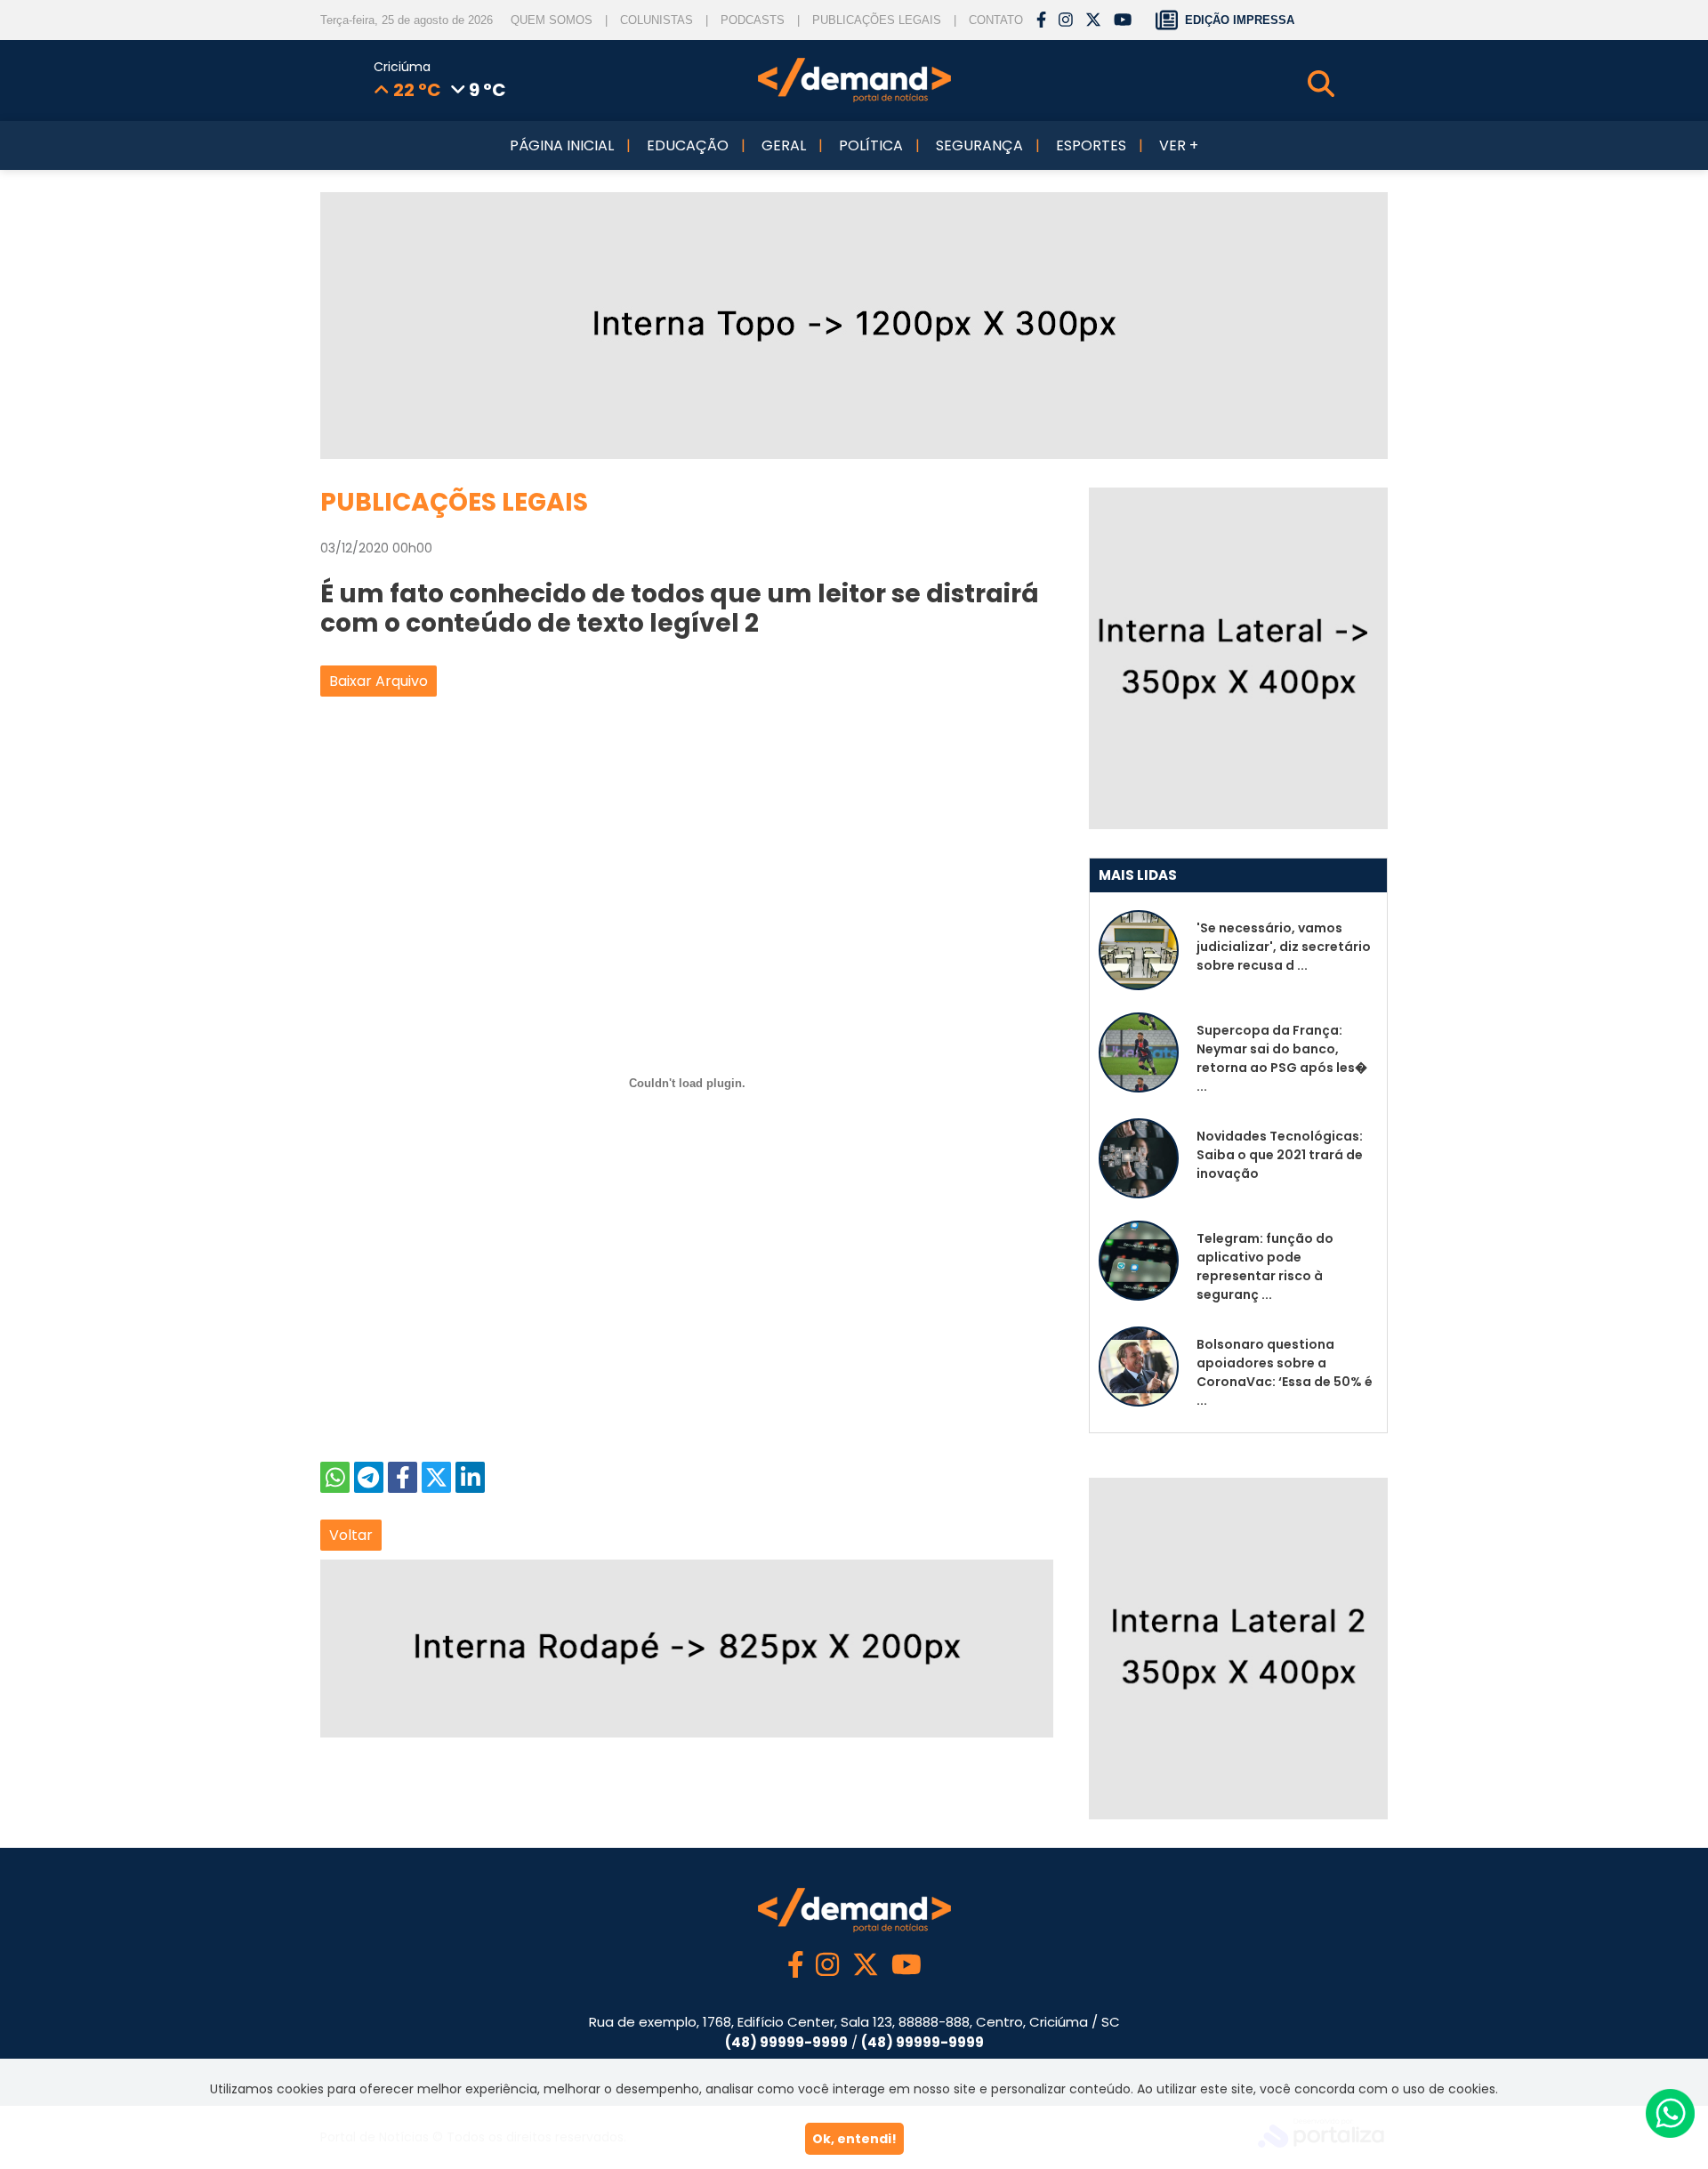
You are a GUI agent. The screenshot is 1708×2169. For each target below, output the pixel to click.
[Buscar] (1348, 84)
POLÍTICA (871, 145)
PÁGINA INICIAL (562, 145)
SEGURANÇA (979, 145)
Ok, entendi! (854, 2139)
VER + (1179, 145)
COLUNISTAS (657, 20)
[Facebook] (1041, 20)
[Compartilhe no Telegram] (369, 1477)
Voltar (351, 1535)
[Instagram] (1066, 20)
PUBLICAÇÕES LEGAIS (877, 20)
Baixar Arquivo (379, 681)
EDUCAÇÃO (688, 145)
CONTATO (996, 20)
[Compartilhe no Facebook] (403, 1477)
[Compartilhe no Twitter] (436, 1477)
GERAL (784, 145)
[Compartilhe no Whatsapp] (335, 1477)
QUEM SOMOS (552, 20)
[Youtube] (1123, 20)
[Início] (854, 98)
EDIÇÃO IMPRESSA (1240, 20)
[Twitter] (1093, 20)
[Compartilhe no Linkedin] (470, 1477)
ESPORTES (1091, 145)
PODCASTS (753, 20)
